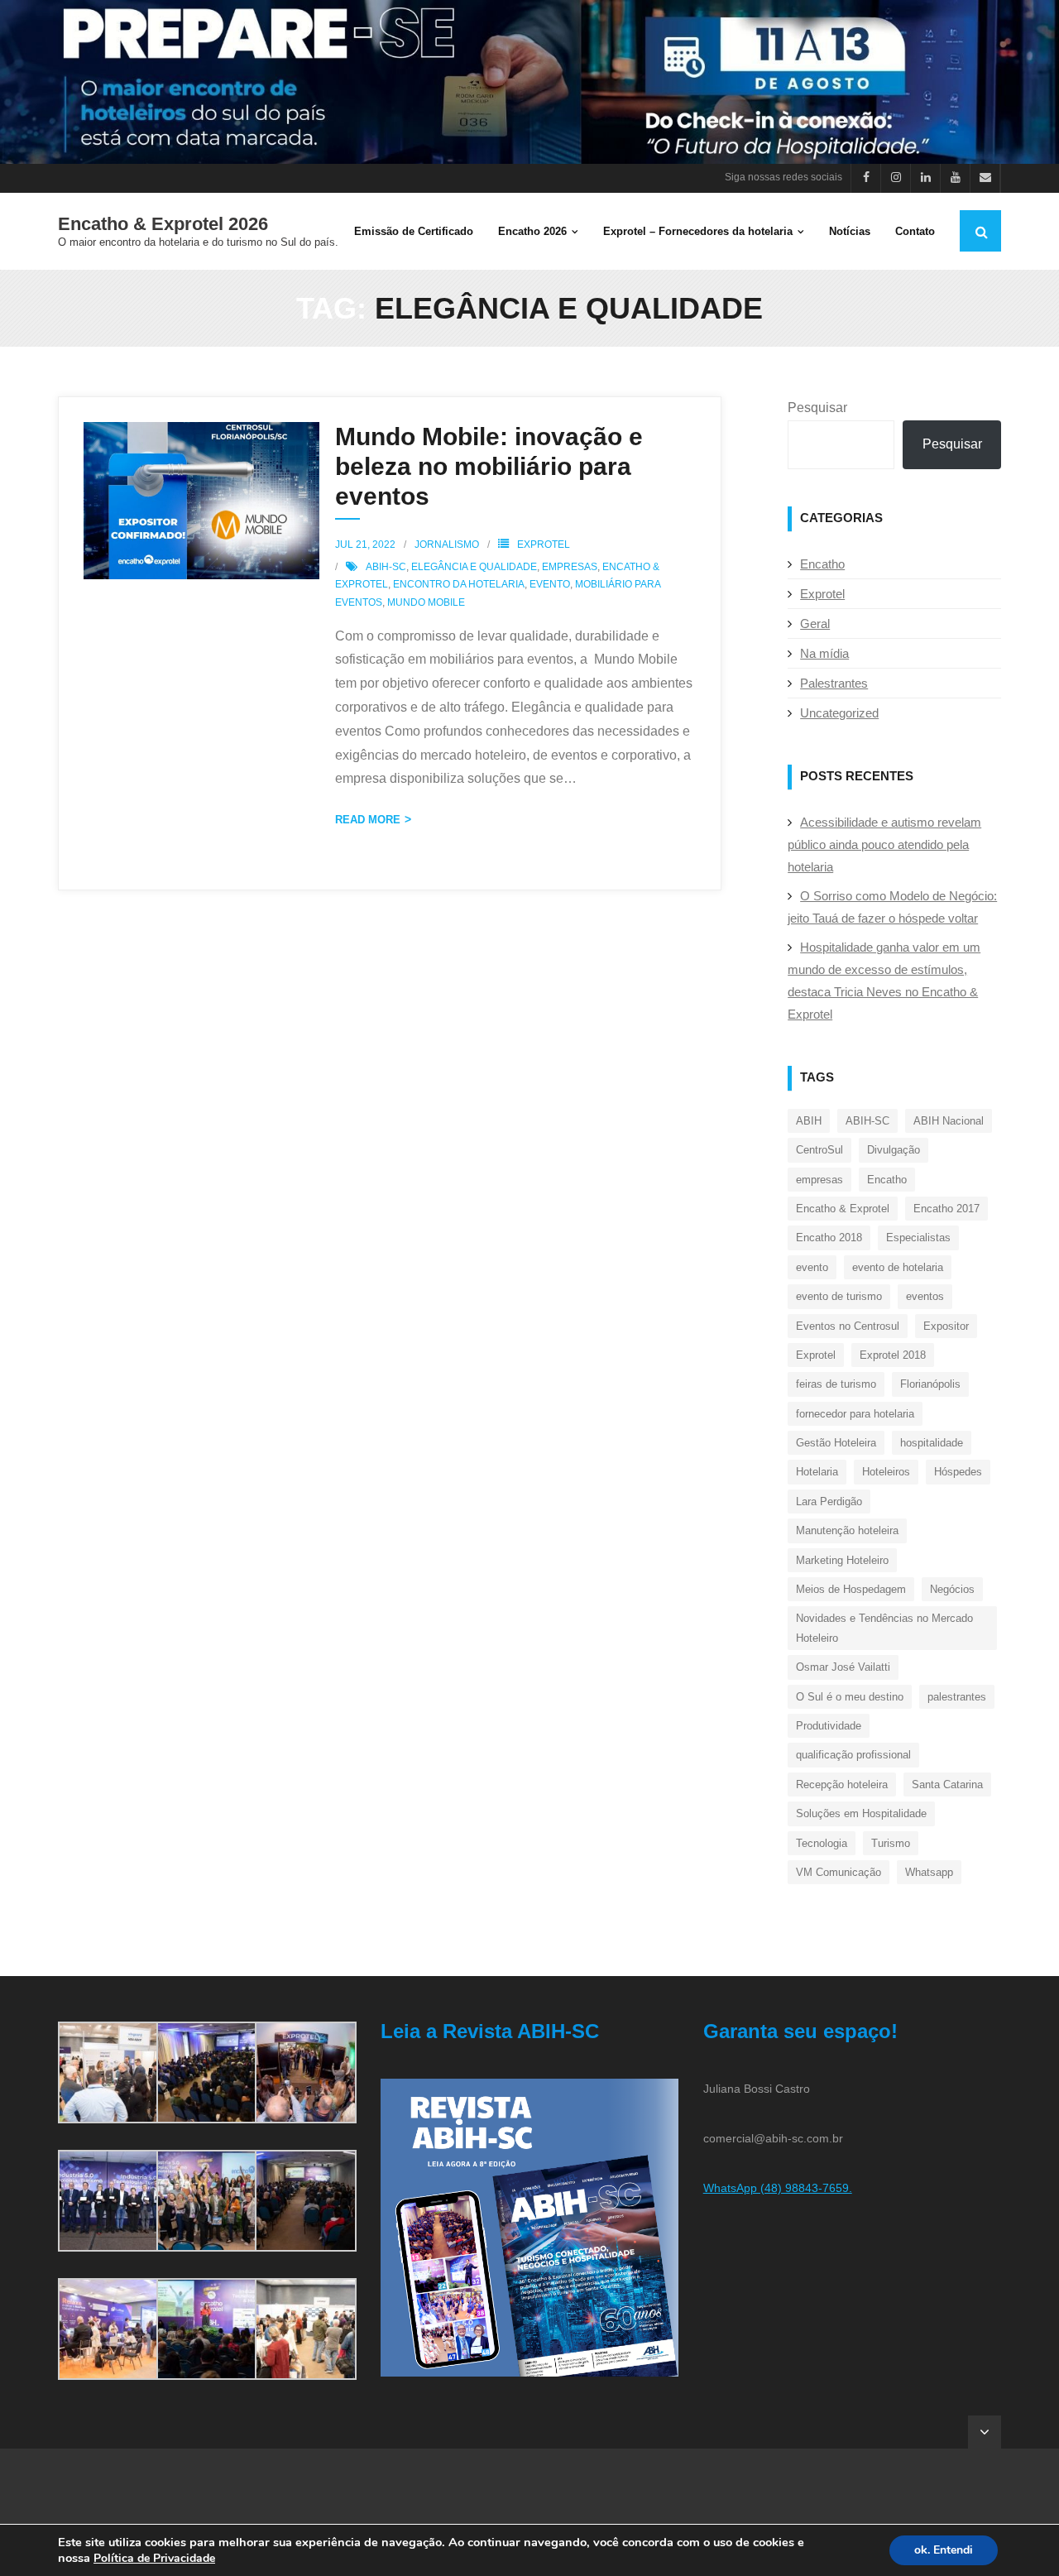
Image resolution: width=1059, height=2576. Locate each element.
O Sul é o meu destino (850, 1697)
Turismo (891, 1843)
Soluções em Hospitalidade (861, 1813)
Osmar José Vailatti (843, 1667)
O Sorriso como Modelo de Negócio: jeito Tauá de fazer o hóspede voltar (892, 907)
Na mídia (824, 653)
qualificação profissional (853, 1755)
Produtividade (829, 1726)
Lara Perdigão (829, 1501)
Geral (815, 624)
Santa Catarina (947, 1784)
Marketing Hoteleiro (842, 1560)
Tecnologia (822, 1843)
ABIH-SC (386, 567)
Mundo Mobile (426, 602)
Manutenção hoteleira (847, 1530)
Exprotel (544, 544)
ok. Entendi (944, 2550)
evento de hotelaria (898, 1267)
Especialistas (918, 1238)
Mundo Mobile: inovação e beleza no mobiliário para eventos (489, 466)
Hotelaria (817, 1472)
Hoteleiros (886, 1472)
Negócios (952, 1589)
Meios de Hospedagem (851, 1589)
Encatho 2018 (829, 1238)
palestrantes (957, 1697)
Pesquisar (817, 408)
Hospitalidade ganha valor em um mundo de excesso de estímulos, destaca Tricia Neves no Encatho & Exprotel (884, 981)
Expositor (946, 1326)
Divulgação (894, 1150)
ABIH (809, 1121)
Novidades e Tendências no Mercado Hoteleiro (884, 1628)
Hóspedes (958, 1472)
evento (550, 584)
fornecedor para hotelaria (855, 1414)
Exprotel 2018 (893, 1355)
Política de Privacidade (154, 2558)
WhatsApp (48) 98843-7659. (778, 2188)
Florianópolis (930, 1384)
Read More (368, 820)
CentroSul (819, 1150)
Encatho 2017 (946, 1209)
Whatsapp (929, 1872)
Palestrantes (834, 683)
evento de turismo (839, 1296)
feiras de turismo (836, 1384)
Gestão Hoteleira (836, 1443)
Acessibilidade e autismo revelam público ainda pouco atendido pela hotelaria (884, 844)
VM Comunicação (839, 1872)
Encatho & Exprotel (843, 1209)
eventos (925, 1296)
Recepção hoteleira (842, 1784)
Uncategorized (839, 713)
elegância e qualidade (474, 567)
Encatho (822, 564)
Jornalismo (447, 544)
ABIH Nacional (949, 1121)
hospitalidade (932, 1443)
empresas (570, 567)
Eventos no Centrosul (848, 1326)
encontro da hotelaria (459, 584)
